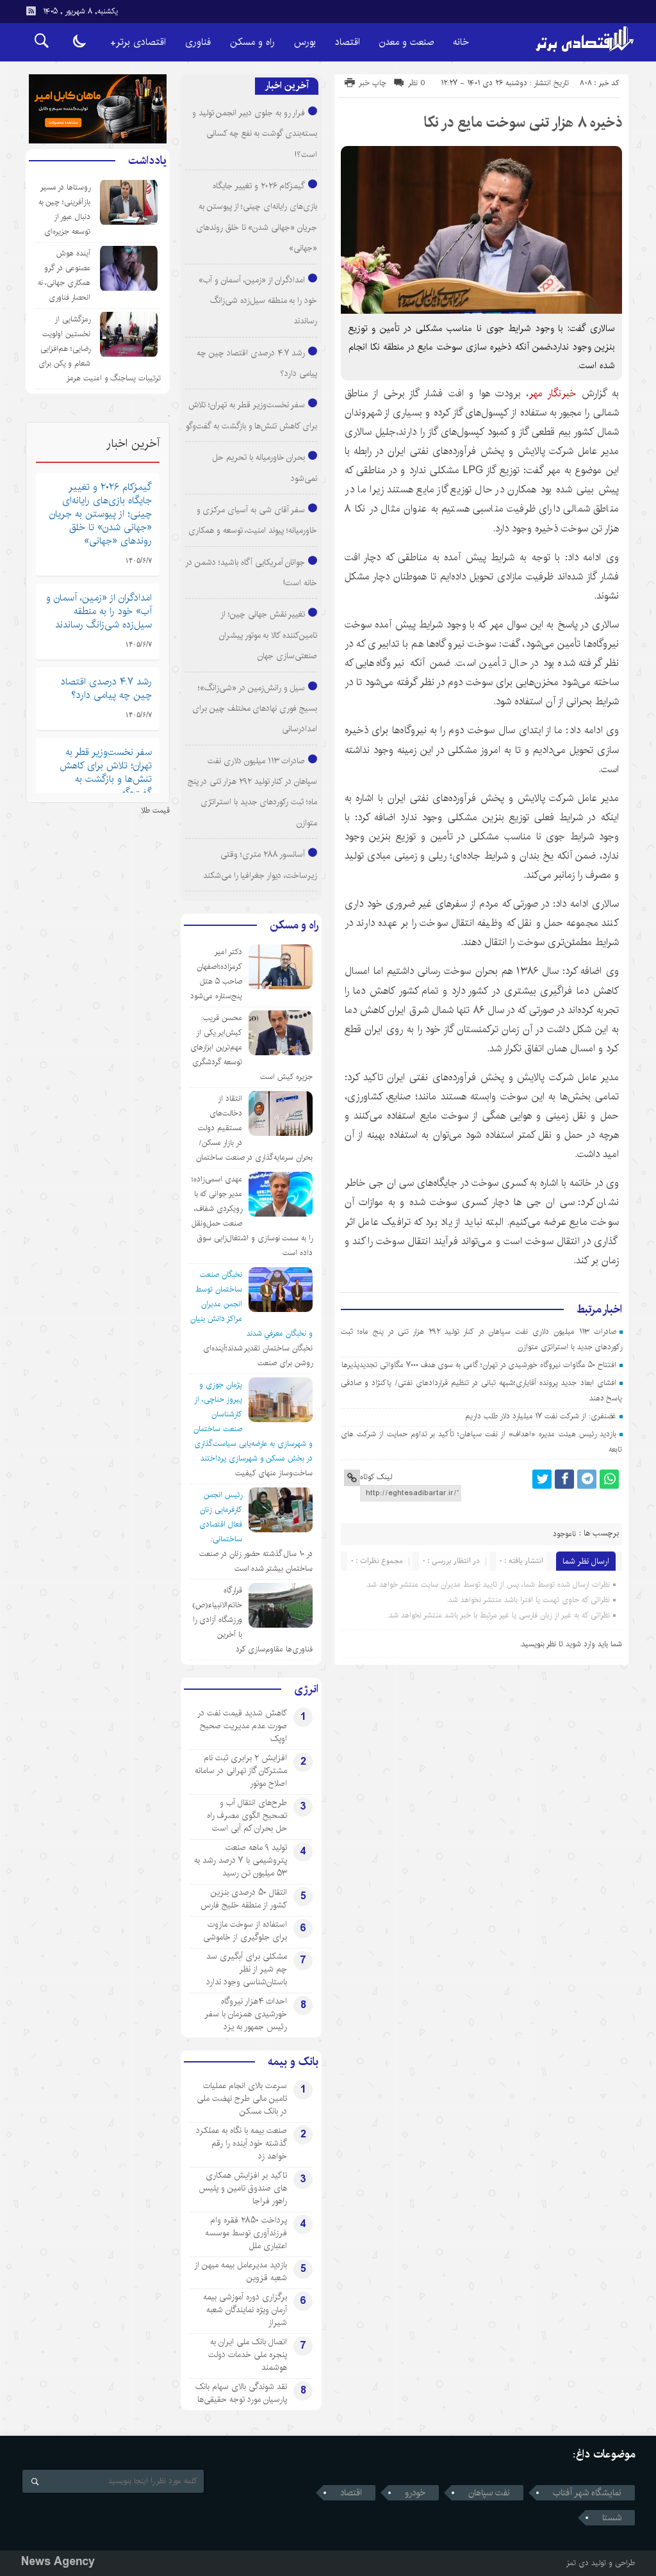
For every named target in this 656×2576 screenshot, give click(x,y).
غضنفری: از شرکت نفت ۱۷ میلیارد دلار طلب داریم (540, 1416)
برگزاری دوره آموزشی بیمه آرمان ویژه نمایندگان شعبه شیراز (245, 2310)
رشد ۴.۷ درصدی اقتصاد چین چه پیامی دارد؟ (106, 688)
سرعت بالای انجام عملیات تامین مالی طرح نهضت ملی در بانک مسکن (242, 2098)
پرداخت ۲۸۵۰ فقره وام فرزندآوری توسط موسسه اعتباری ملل (246, 2233)
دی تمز (578, 2563)
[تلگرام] (587, 1479)
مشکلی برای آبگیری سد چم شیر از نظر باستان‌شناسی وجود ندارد (247, 1969)
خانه (461, 42)
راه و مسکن (252, 42)
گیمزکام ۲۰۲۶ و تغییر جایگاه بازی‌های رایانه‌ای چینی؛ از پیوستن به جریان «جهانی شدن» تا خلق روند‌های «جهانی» (101, 514)
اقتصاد (348, 42)
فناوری (198, 42)
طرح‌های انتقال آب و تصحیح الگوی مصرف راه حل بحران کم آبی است (247, 1815)
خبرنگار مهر (552, 393)
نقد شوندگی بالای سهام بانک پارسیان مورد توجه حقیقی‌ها (241, 2393)
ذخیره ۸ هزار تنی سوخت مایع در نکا (523, 122)
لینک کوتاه (376, 1477)
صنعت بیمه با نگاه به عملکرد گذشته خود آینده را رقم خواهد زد (242, 2143)
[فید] (31, 11)
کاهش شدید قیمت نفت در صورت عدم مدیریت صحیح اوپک (242, 1726)
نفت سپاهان (489, 2493)
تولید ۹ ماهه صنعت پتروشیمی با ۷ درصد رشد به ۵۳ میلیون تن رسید (241, 1860)
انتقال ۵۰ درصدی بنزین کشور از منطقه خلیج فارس (244, 1899)
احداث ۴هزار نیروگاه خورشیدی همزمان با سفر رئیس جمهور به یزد (246, 2014)
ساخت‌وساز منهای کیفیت (274, 1473)
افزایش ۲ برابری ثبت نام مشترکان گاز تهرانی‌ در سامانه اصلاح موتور (241, 1770)
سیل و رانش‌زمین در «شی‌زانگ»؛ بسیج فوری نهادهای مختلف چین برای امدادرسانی (255, 709)
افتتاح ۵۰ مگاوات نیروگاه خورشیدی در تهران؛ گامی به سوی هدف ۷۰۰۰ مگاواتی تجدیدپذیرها (479, 1365)
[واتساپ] (609, 1479)
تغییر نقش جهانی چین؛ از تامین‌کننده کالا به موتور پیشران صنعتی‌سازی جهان (268, 635)
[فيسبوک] (564, 1479)
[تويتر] (542, 1479)
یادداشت (147, 161)
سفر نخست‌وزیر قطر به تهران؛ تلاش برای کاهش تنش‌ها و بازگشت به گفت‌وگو (106, 772)
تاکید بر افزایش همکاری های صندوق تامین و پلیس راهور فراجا (243, 2188)
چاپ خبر (373, 83)
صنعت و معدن (406, 42)
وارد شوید (580, 1644)
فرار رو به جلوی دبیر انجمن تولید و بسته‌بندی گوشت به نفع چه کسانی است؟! (255, 134)
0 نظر (417, 83)
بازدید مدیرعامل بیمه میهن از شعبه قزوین (241, 2271)
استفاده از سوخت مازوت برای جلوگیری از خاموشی (245, 1931)
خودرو (415, 2493)
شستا (612, 2518)
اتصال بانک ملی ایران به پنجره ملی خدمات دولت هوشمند (248, 2354)
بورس (305, 42)
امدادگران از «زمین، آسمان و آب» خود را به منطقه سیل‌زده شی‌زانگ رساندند (258, 301)
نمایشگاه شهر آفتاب (587, 2493)
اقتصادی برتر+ (138, 42)
